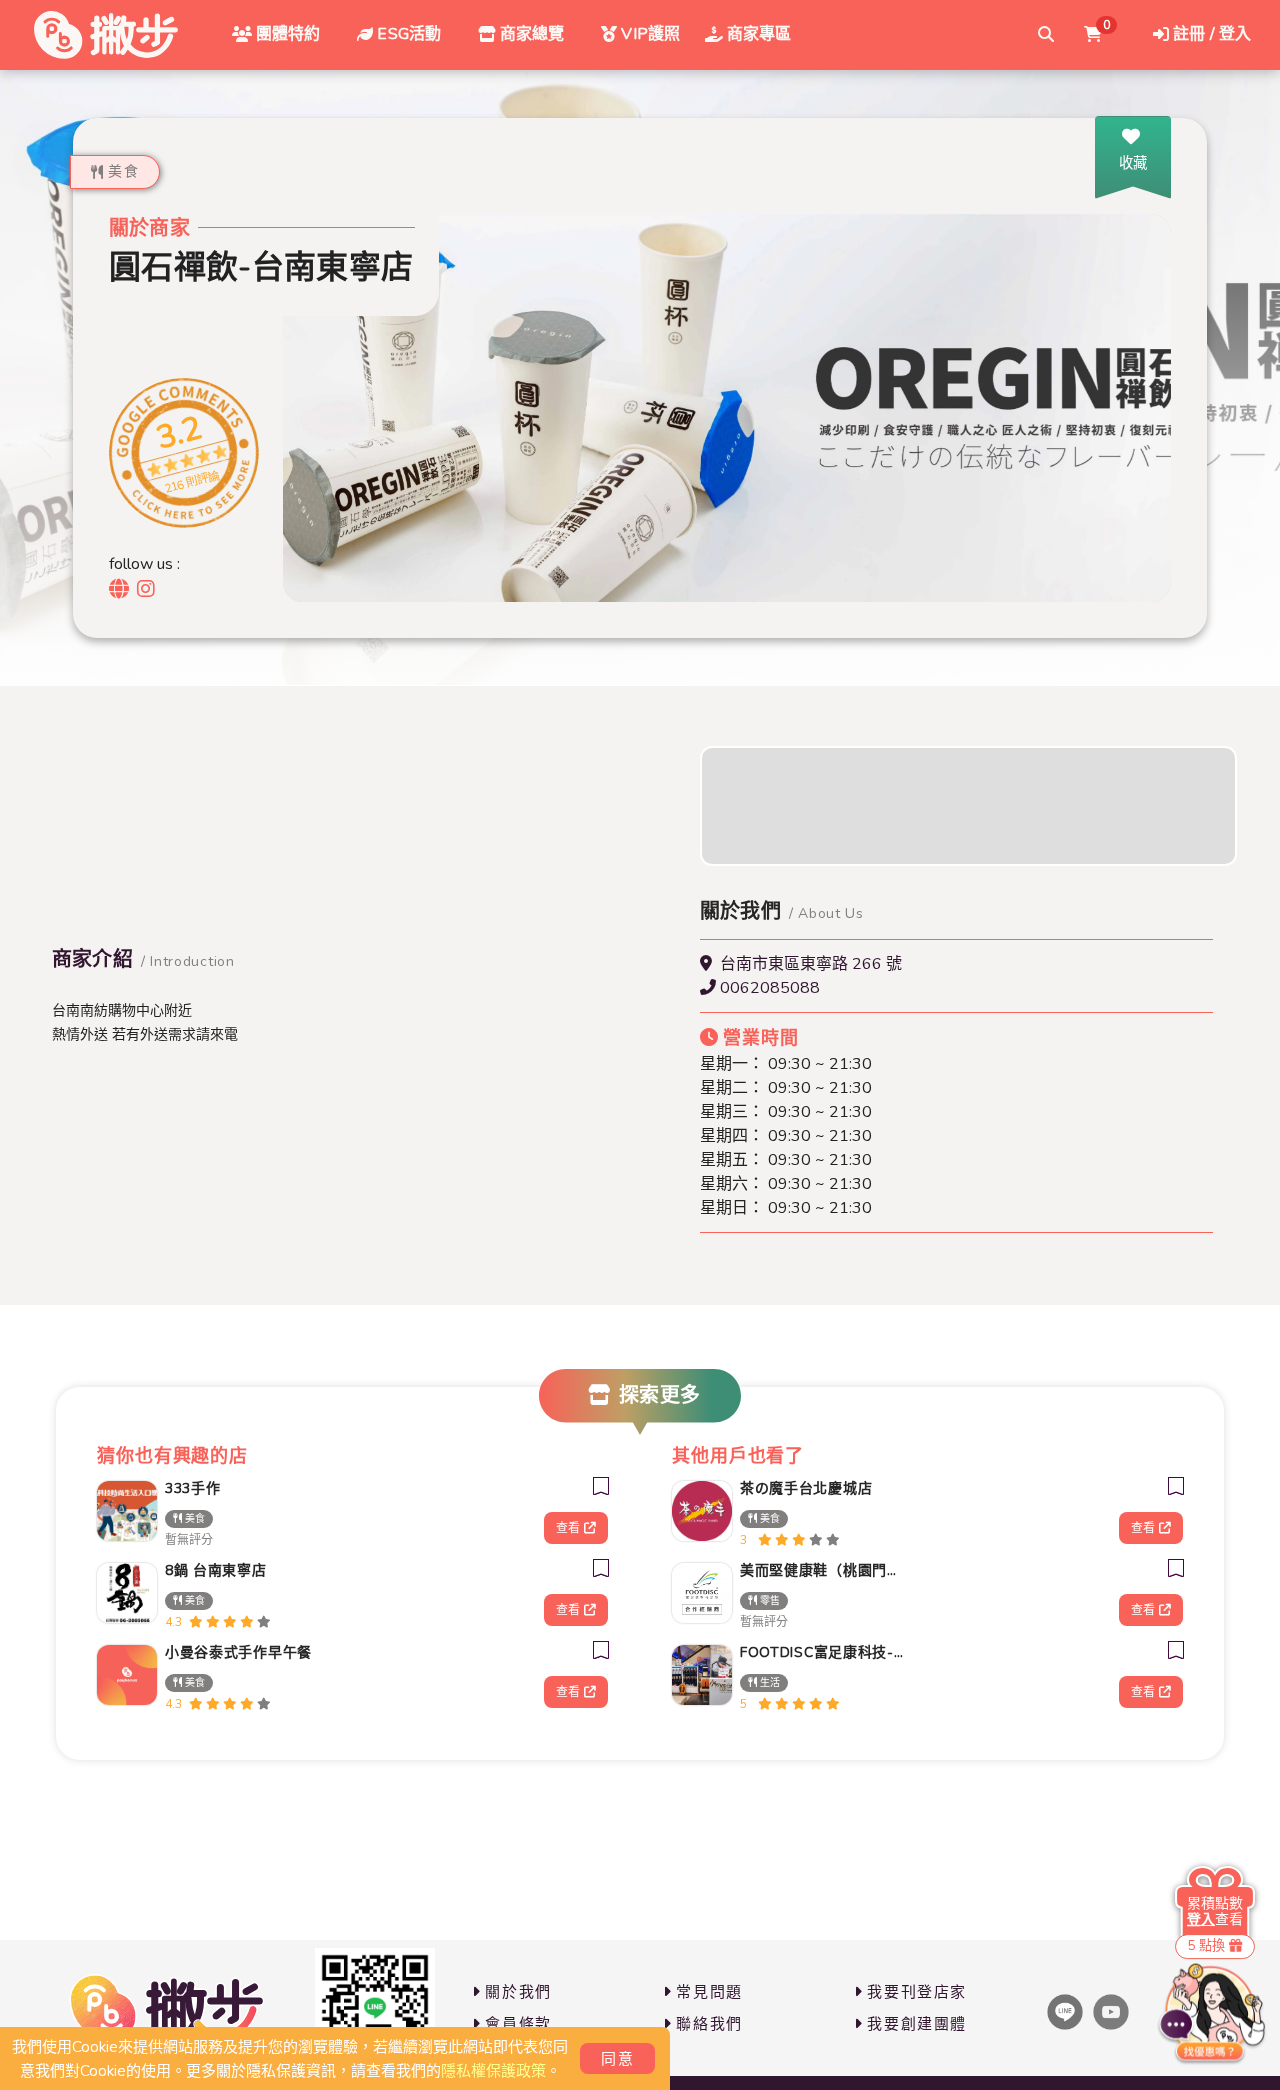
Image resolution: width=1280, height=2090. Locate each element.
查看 (568, 1528)
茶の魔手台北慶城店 (806, 1488)
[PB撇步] (106, 35)
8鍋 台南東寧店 (216, 1570)
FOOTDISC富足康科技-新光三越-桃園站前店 (824, 1652)
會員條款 (518, 2024)
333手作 (193, 1488)
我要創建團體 (917, 2024)
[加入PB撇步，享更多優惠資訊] (375, 2008)
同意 (617, 2059)
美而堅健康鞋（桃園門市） (824, 1570)
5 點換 (1206, 1946)
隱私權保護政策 (493, 2071)
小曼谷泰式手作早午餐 (238, 1652)
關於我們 (518, 1992)
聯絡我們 (709, 2024)
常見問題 (709, 1992)
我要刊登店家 (917, 1992)
